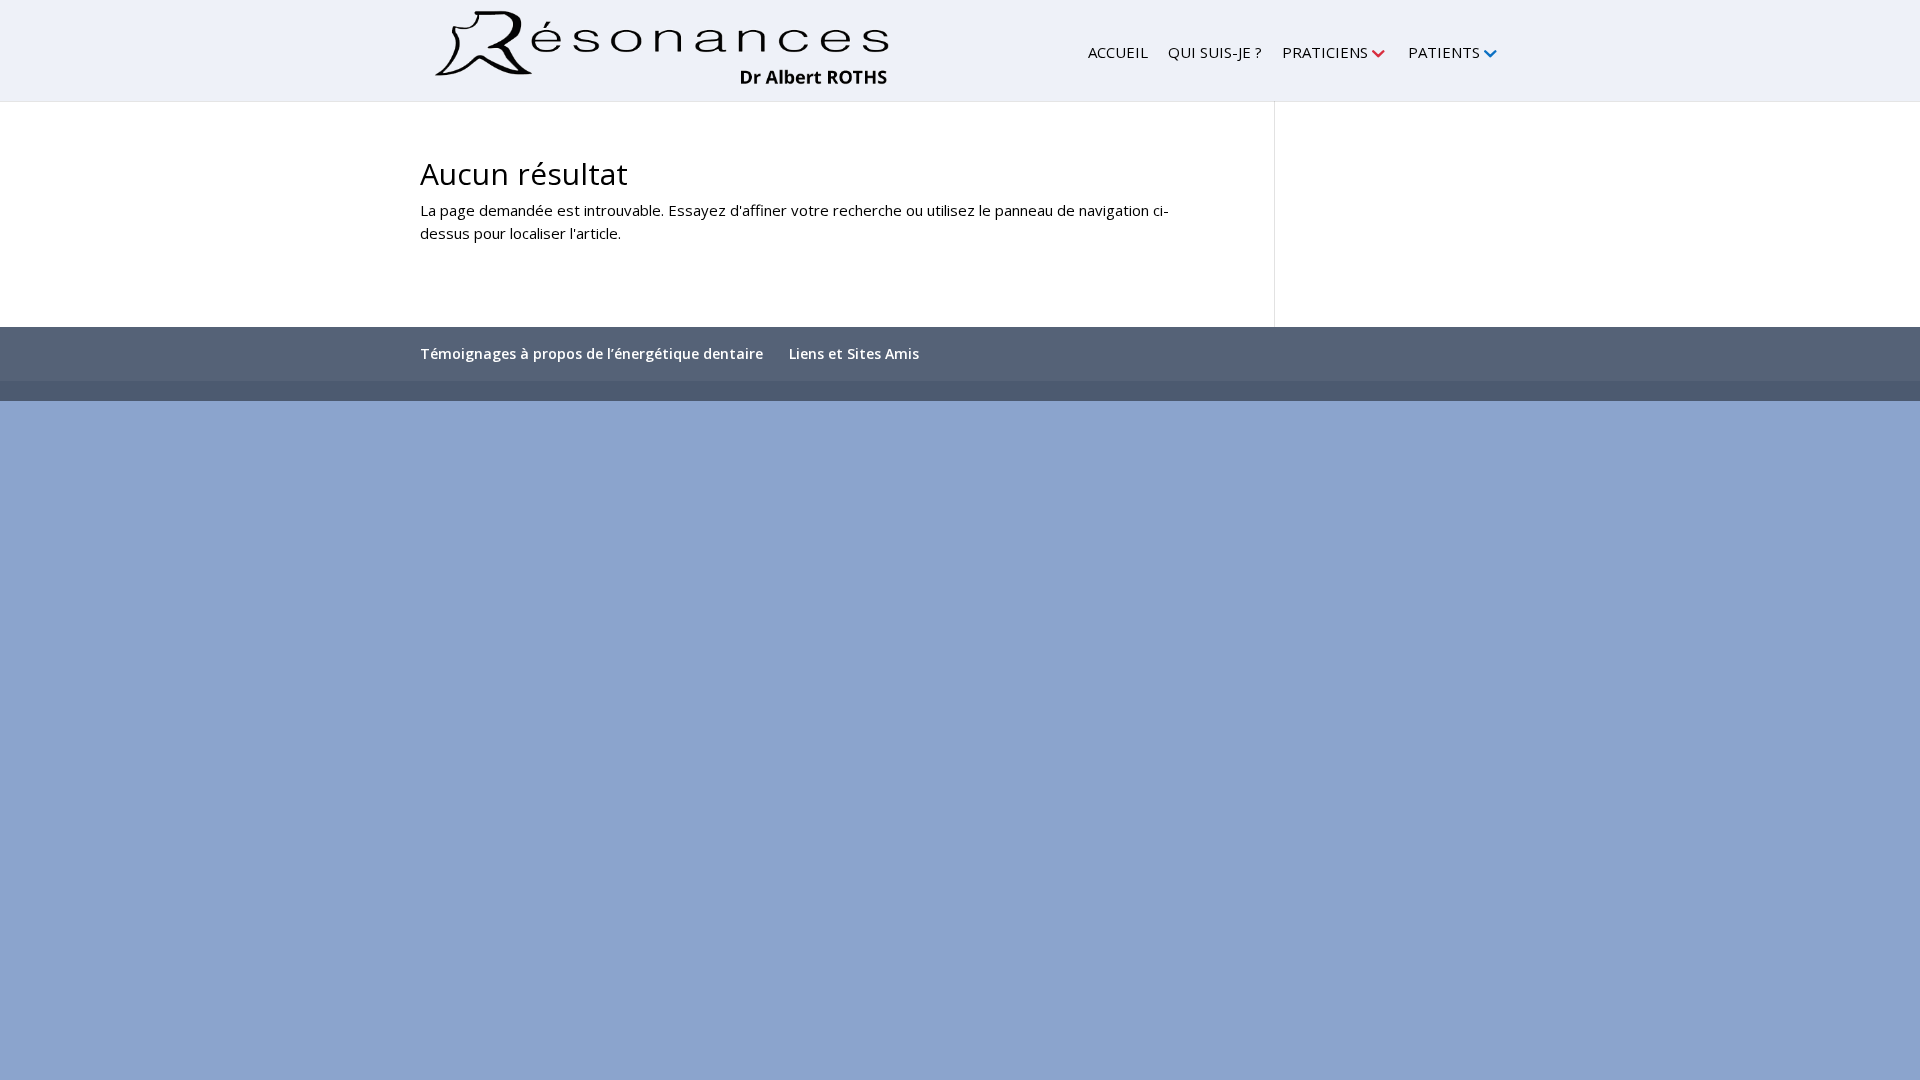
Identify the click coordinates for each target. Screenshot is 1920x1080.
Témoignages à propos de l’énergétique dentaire (591, 353)
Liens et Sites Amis (854, 353)
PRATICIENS (1325, 53)
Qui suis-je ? (1215, 53)
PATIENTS (1444, 53)
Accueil (1118, 53)
